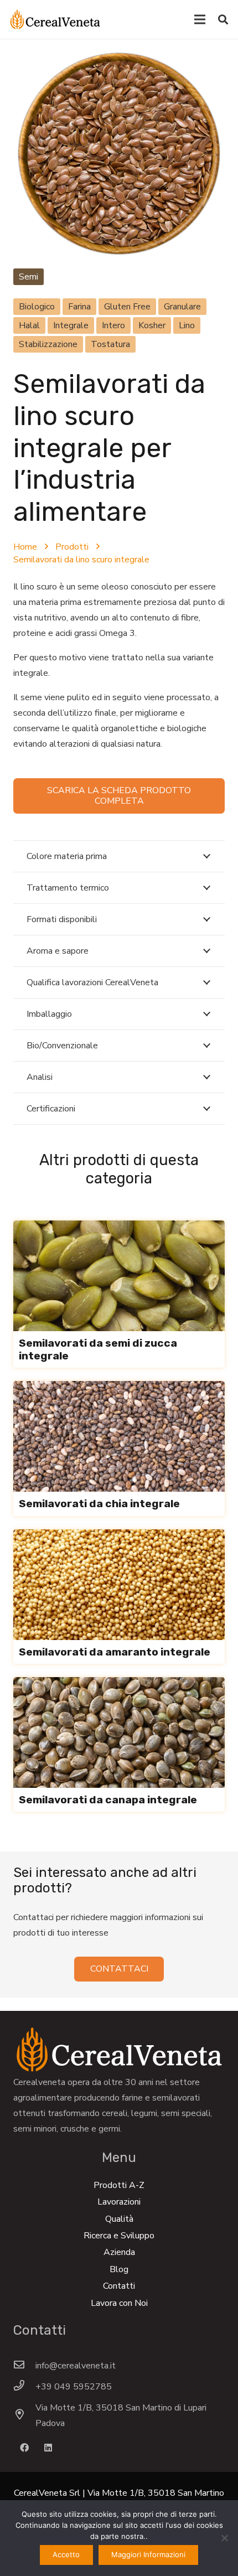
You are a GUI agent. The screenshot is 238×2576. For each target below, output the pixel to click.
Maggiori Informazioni (148, 2554)
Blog (119, 2269)
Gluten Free (127, 307)
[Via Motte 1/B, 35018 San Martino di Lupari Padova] (24, 2415)
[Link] (55, 19)
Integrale (71, 325)
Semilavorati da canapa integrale (108, 1800)
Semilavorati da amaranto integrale (115, 1652)
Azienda (119, 2252)
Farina (79, 307)
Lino (187, 325)
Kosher (152, 325)
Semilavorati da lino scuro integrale (81, 560)
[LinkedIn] (48, 2448)
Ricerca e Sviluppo (119, 2236)
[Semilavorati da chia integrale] (119, 1389)
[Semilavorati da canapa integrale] (119, 1685)
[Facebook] (24, 2448)
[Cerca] (223, 19)
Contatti (119, 2286)
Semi (29, 277)
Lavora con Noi (119, 2303)
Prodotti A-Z (119, 2185)
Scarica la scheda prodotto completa (119, 796)
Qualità (119, 2219)
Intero (113, 325)
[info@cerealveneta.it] (24, 2366)
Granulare (182, 307)
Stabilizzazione (48, 344)
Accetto (66, 2554)
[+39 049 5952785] (24, 2387)
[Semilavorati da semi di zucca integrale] (119, 1228)
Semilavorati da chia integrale (99, 1504)
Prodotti (72, 547)
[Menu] (200, 19)
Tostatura (110, 344)
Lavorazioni (119, 2202)
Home (25, 547)
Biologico (37, 307)
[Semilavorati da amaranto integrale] (119, 1537)
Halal (29, 325)
